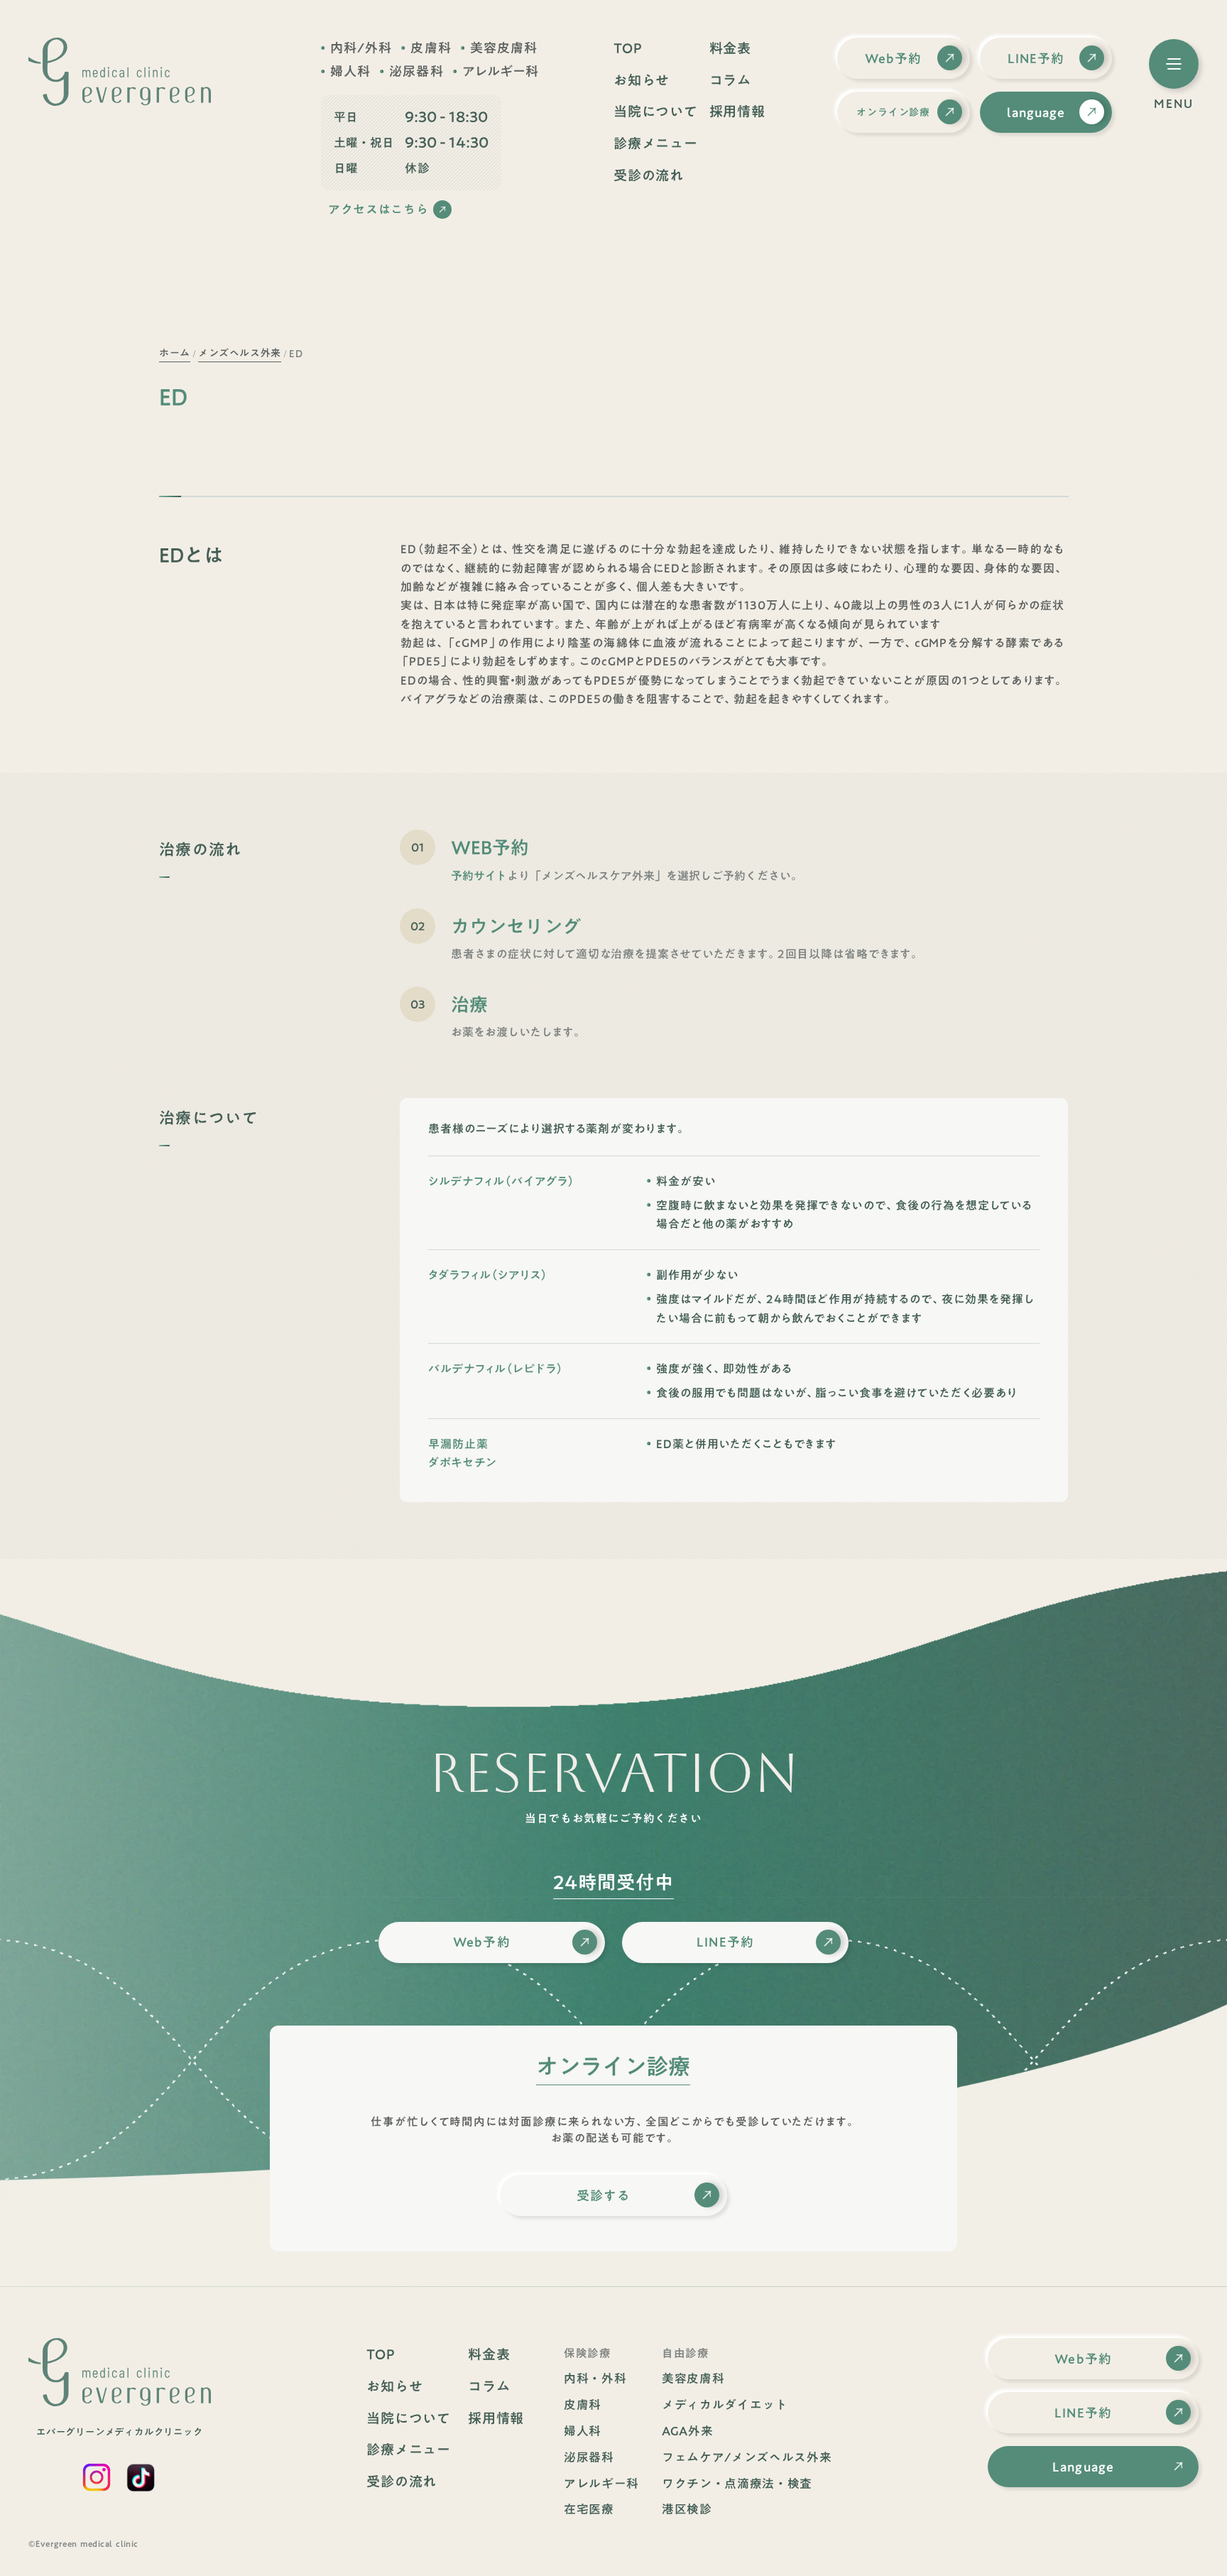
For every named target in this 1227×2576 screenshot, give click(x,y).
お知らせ (642, 81)
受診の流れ (649, 176)
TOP (628, 49)
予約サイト (479, 876)
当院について (656, 112)
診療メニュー (656, 144)
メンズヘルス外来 (239, 353)
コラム (730, 81)
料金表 (730, 49)
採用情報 (737, 112)
